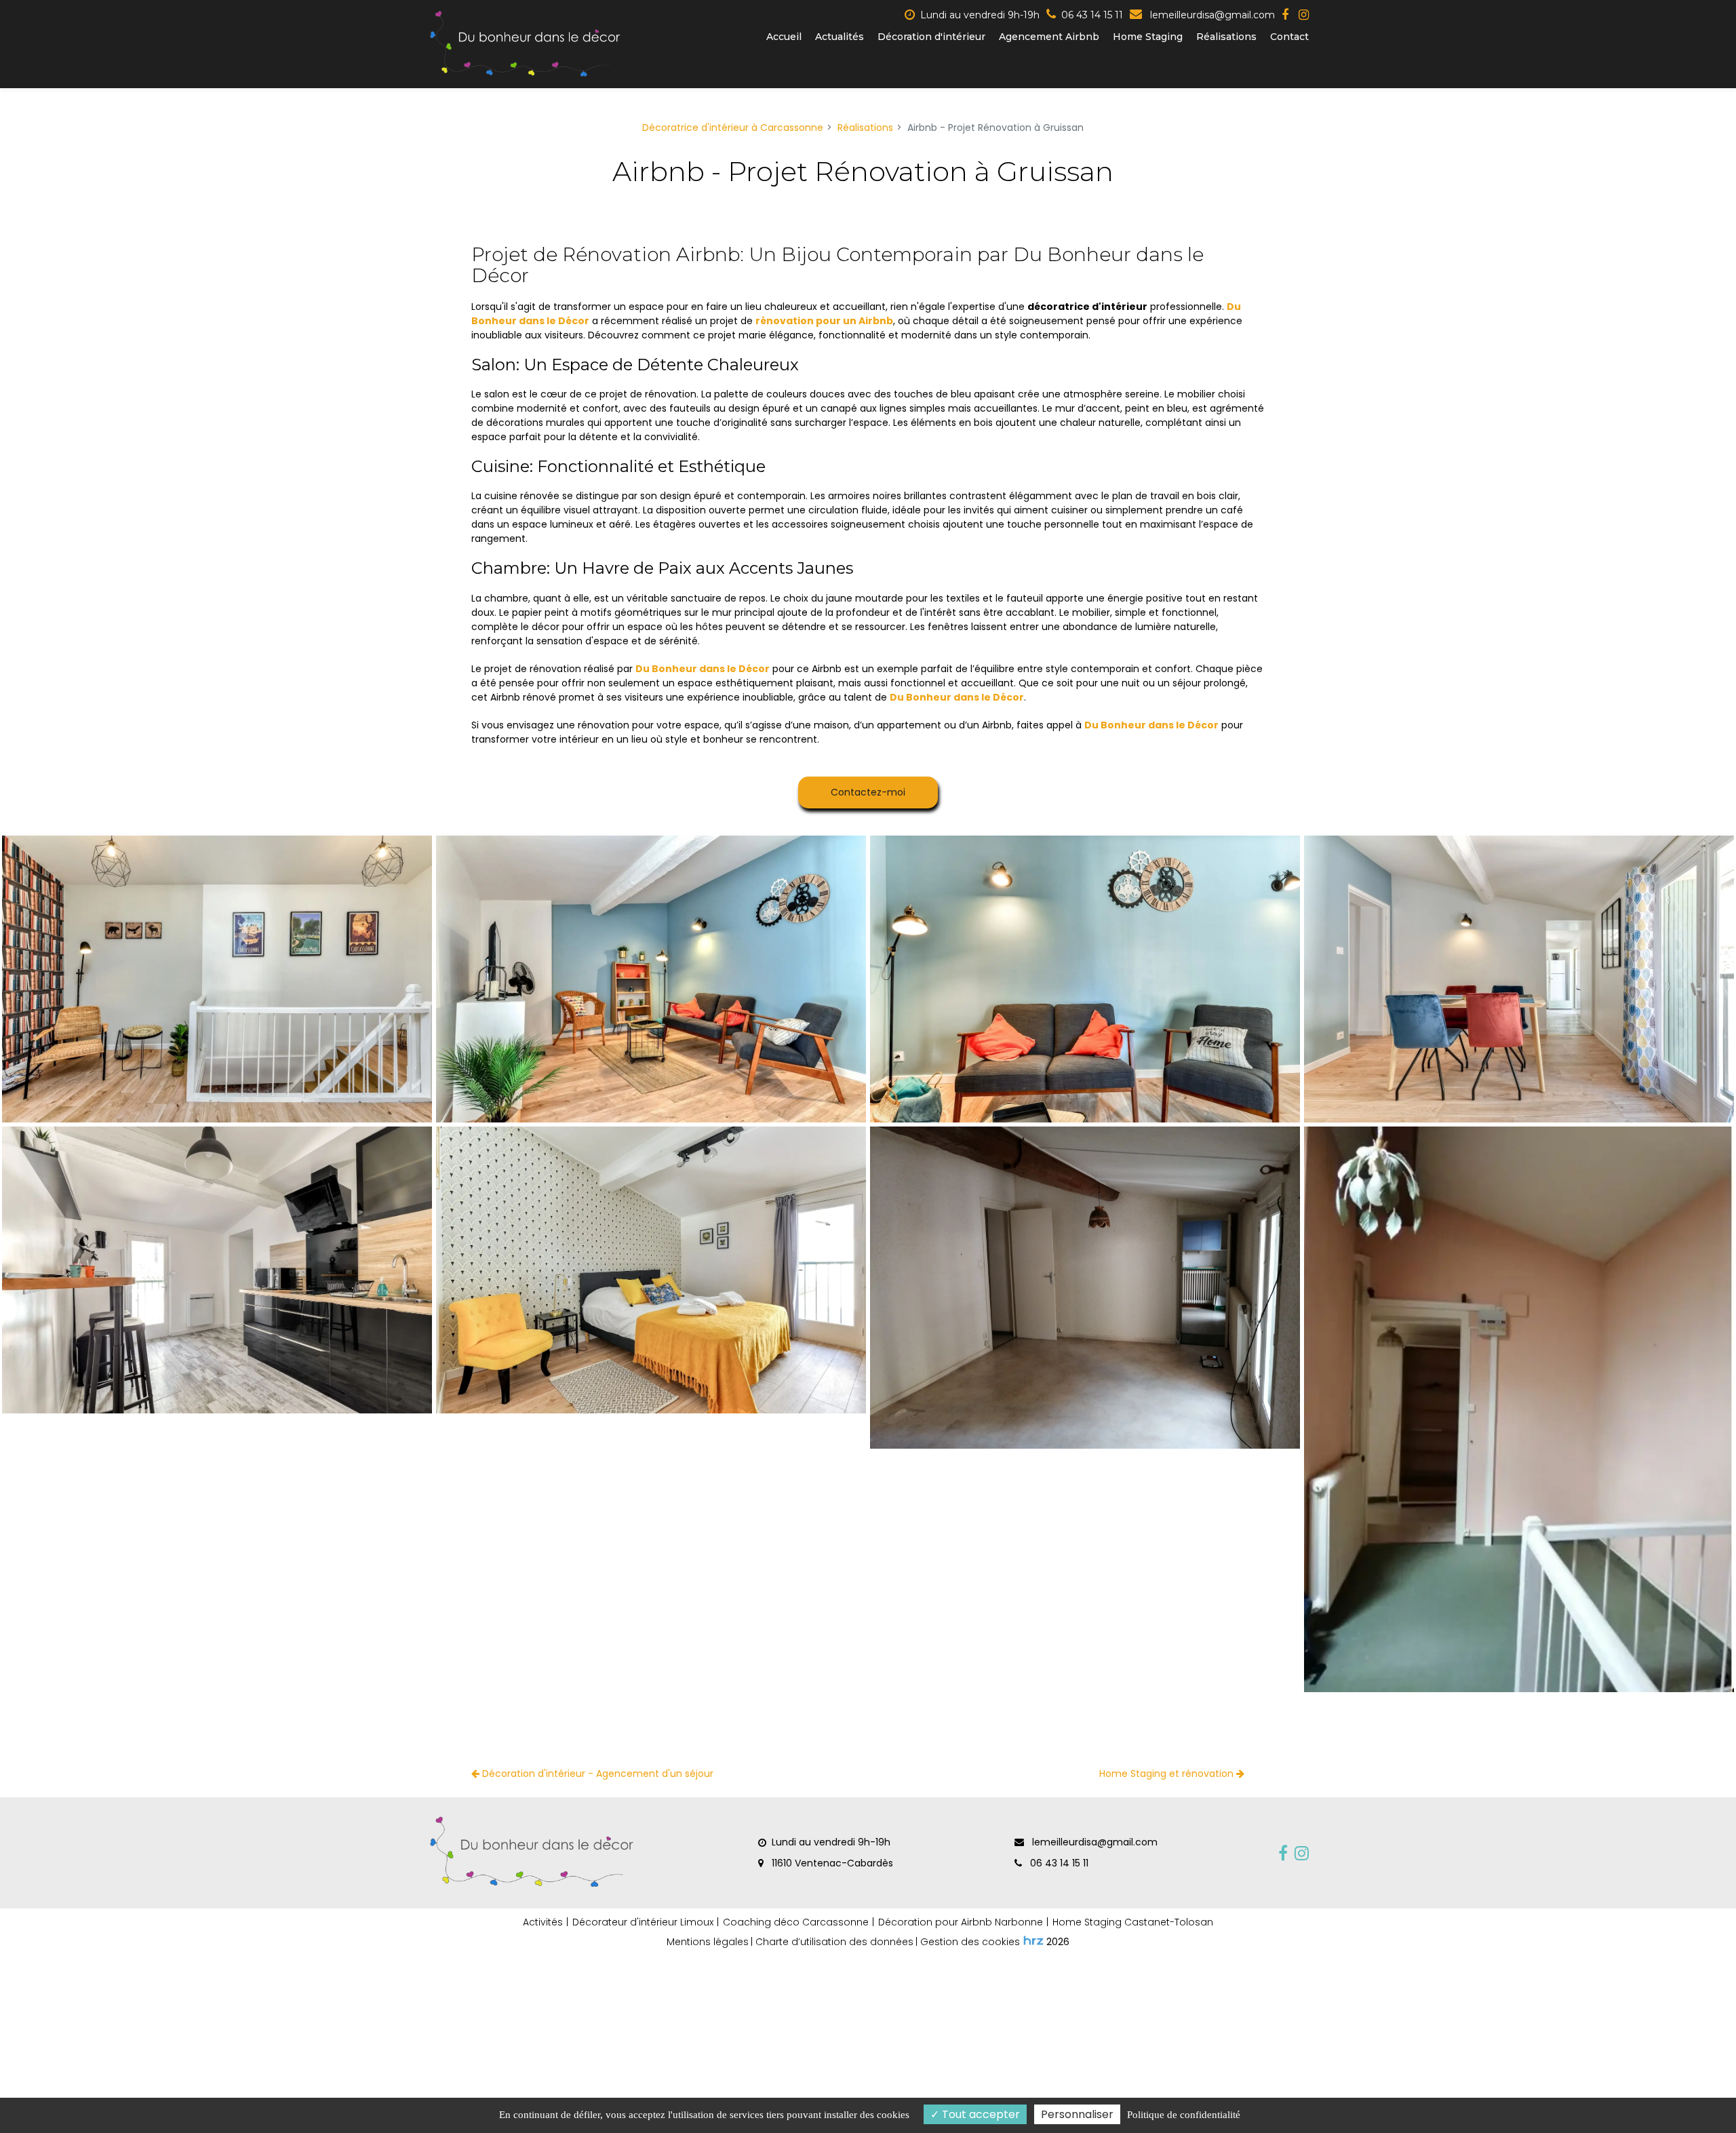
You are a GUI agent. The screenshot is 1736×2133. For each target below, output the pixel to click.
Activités (543, 1922)
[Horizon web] (1033, 1940)
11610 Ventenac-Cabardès (831, 1863)
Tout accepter (980, 2114)
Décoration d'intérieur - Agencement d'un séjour (596, 1774)
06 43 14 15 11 (1058, 1863)
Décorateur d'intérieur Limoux (643, 1922)
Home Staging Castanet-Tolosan (1133, 1922)
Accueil (784, 37)
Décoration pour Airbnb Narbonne (961, 1922)
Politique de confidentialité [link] (1184, 2115)
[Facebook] (1285, 15)
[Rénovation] (217, 979)
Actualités (840, 37)
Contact (1289, 37)
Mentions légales (708, 1942)
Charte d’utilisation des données (834, 1942)
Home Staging (1148, 37)
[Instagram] (1304, 15)
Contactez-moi (868, 792)
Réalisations (1226, 37)
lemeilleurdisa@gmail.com (1211, 15)
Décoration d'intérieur (931, 37)
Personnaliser (1077, 2114)
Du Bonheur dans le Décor (703, 669)
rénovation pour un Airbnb (824, 321)
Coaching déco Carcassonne (796, 1922)
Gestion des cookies (970, 1942)
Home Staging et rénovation (1168, 1774)
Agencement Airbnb (1049, 37)
